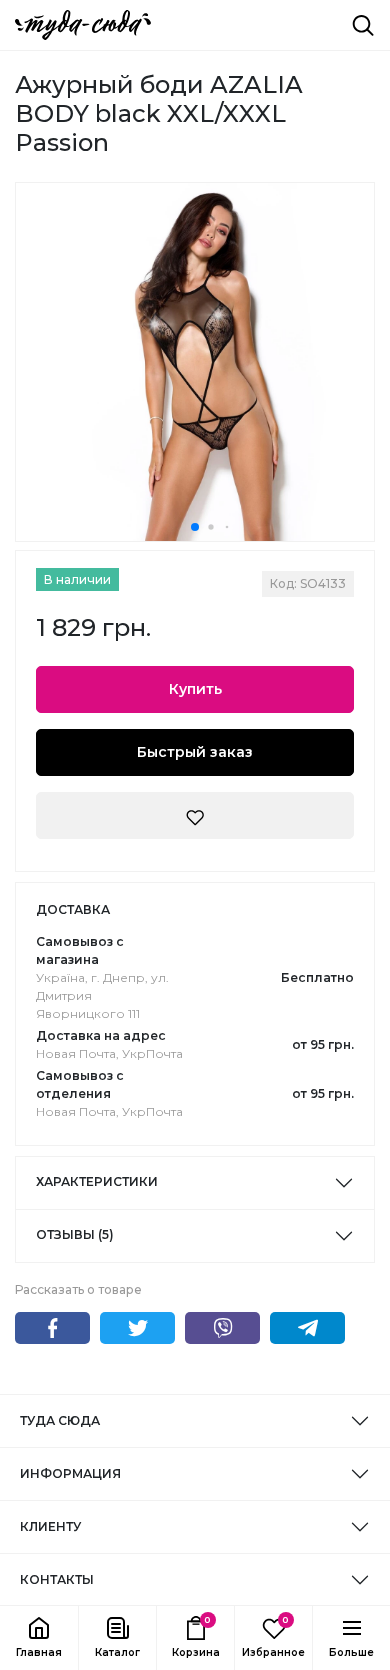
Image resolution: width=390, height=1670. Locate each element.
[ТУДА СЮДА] (83, 25)
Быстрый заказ (195, 752)
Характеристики (97, 1181)
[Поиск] (363, 25)
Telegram (307, 1328)
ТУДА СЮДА (60, 1420)
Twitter (137, 1328)
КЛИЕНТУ (50, 1526)
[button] (117, 1638)
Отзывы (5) (75, 1234)
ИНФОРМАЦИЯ (70, 1473)
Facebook (52, 1328)
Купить (195, 689)
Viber (222, 1328)
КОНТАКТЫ (57, 1579)
